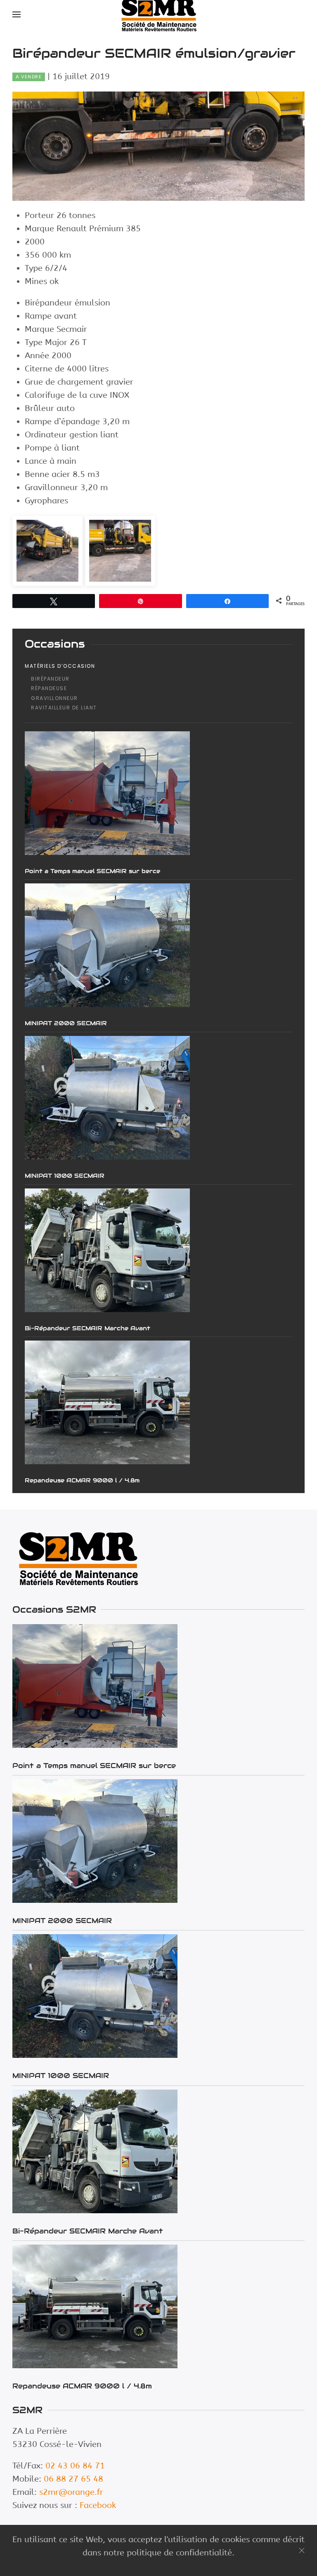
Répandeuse (49, 688)
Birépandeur (50, 679)
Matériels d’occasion (60, 666)
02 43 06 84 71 (75, 2466)
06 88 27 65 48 (73, 2479)
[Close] (302, 2550)
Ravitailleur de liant (64, 708)
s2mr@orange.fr (71, 2492)
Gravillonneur (54, 698)
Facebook (98, 2505)
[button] (17, 14)
